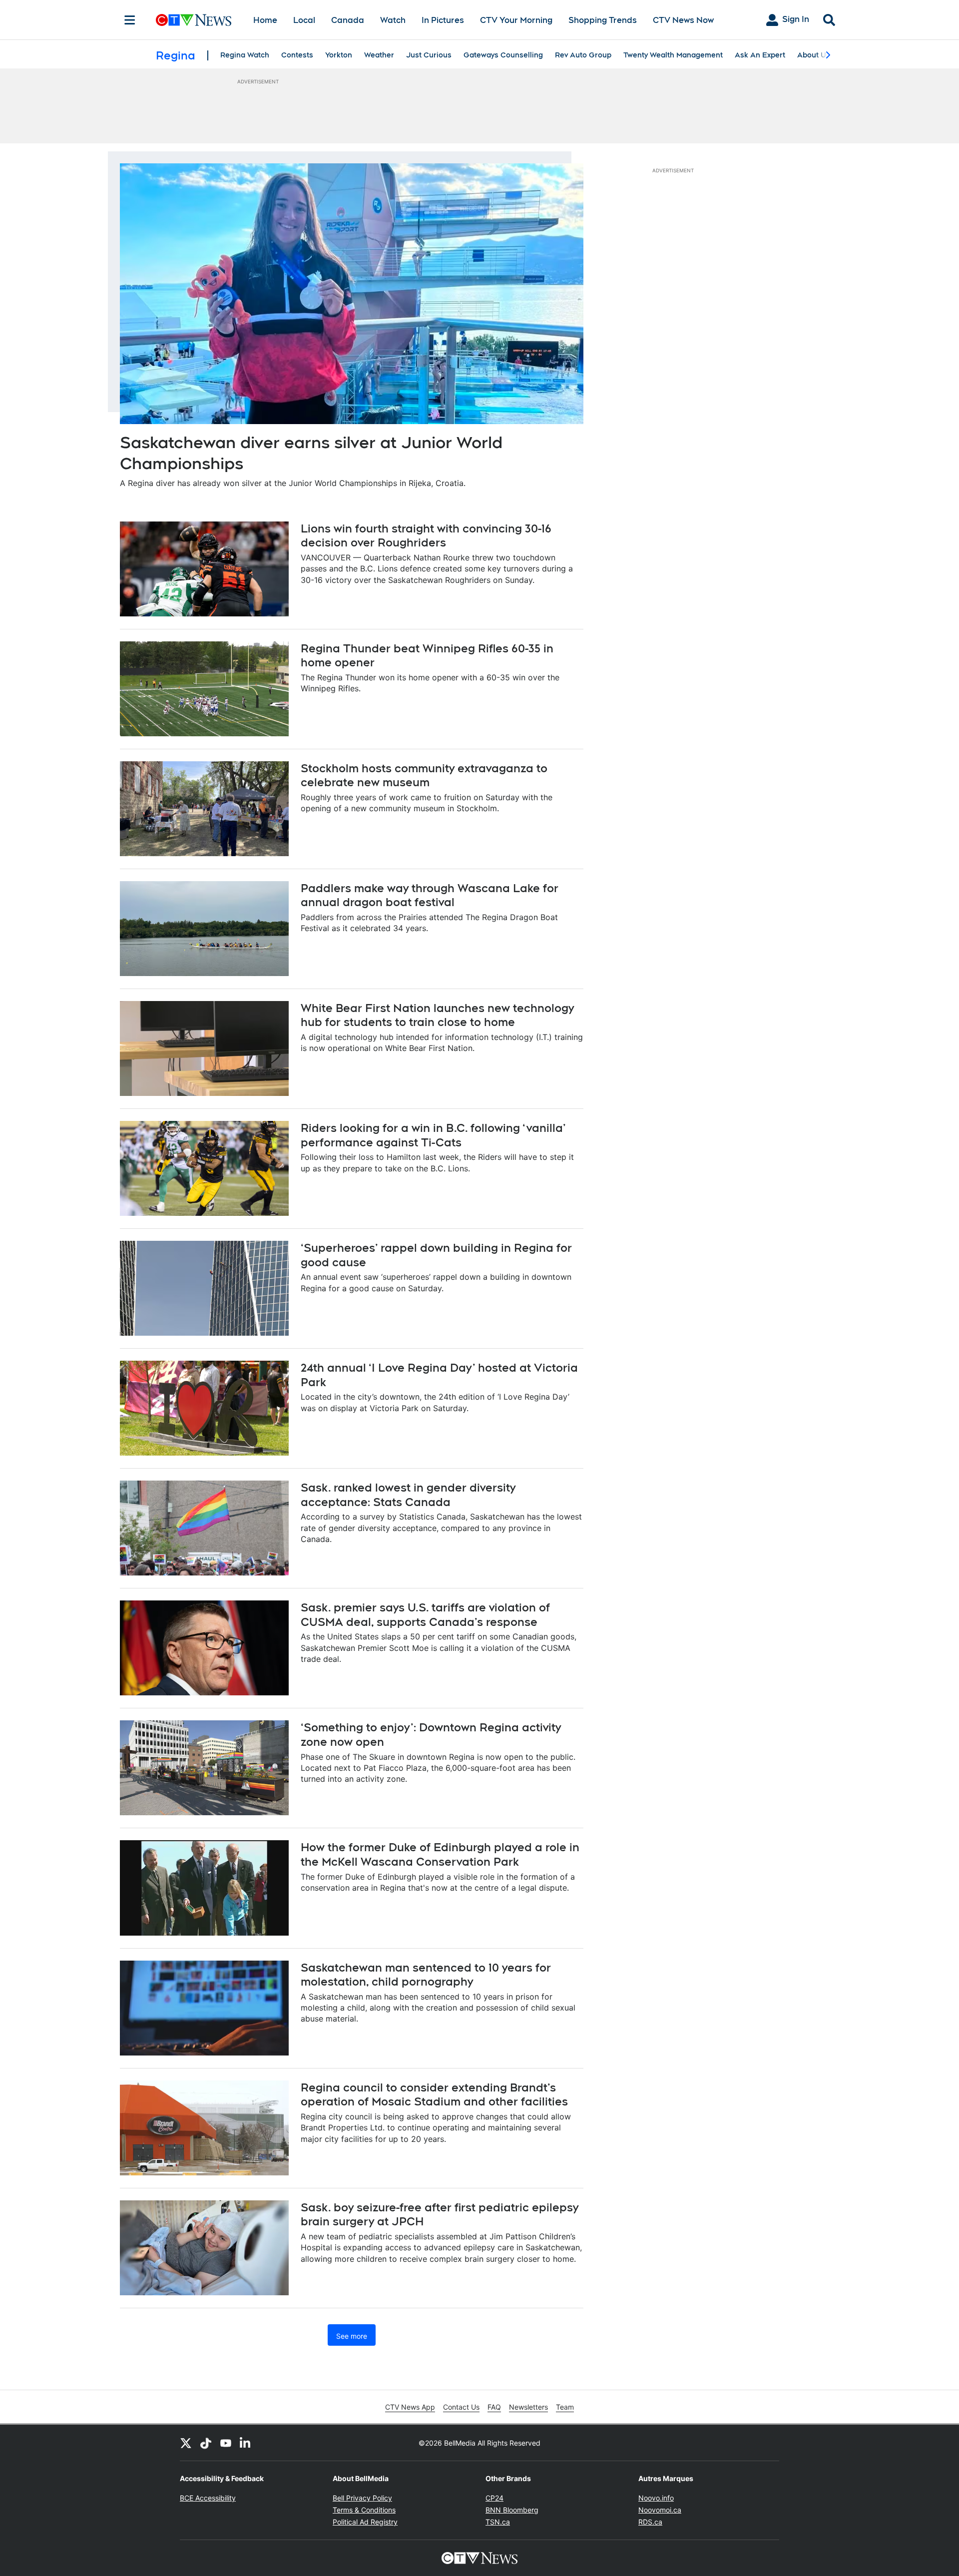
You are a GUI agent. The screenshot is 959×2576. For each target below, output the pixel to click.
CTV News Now (683, 20)
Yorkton (339, 55)
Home (265, 20)
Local (304, 20)
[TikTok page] (206, 2443)
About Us (814, 55)
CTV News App (410, 2407)
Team (565, 2407)
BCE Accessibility (208, 2498)
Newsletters (528, 2407)
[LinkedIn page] (246, 2443)
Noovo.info (656, 2498)
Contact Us (461, 2407)
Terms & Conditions (364, 2510)
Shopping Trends (603, 20)
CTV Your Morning (516, 20)
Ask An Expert (760, 55)
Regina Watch (245, 55)
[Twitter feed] (186, 2443)
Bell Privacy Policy (362, 2498)
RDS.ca (650, 2522)
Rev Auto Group (583, 55)
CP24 (494, 2498)
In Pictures (443, 20)
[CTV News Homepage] (194, 20)
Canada (348, 20)
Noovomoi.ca (660, 2510)
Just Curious (429, 55)
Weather (379, 55)
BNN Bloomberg (512, 2510)
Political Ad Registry (365, 2522)
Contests (297, 55)
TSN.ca (498, 2522)
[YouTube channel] (226, 2443)
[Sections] (130, 20)
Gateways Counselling (503, 55)
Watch (393, 20)
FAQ (494, 2407)
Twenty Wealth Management (673, 55)
